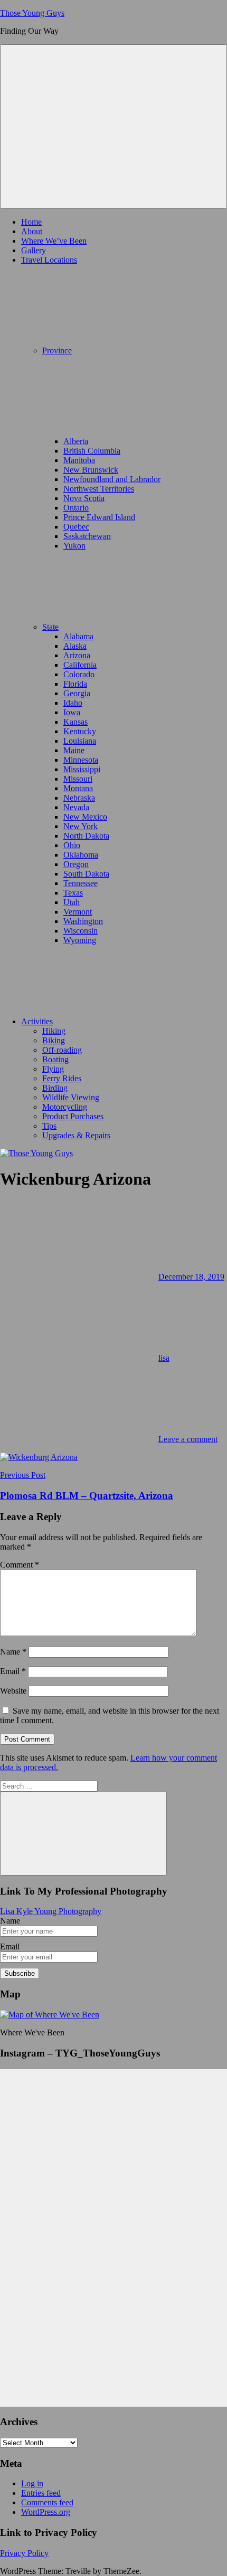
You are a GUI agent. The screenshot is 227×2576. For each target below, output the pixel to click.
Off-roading (62, 1050)
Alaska (75, 646)
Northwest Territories (99, 489)
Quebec (76, 527)
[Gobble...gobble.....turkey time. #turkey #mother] (113, 2241)
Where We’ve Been (54, 241)
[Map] (50, 2015)
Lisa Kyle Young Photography (51, 1911)
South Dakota (86, 874)
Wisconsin (81, 931)
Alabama (78, 636)
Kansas (75, 722)
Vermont (78, 912)
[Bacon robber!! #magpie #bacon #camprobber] (113, 2371)
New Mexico (85, 817)
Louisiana (80, 741)
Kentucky (80, 731)
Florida (75, 684)
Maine (74, 750)
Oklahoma (81, 855)
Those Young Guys (32, 13)
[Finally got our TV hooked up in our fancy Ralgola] (113, 2090)
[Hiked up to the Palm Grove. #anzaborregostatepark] (113, 2347)
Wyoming (80, 940)
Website (13, 1691)
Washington (83, 921)
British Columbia (92, 451)
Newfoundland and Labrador (112, 479)
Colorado (79, 674)
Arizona (77, 655)
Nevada (76, 807)
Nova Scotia (84, 498)
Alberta (76, 441)
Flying (53, 1069)
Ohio (72, 845)
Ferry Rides (62, 1078)
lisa (164, 1358)
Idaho (73, 703)
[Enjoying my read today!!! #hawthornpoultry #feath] (113, 2270)
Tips (49, 1126)
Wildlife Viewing (71, 1097)
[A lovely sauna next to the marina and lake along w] (113, 2308)
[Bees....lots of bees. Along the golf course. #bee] (113, 2173)
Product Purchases (73, 1116)
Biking (54, 1040)
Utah (72, 902)
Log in (32, 2483)
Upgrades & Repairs (76, 1135)
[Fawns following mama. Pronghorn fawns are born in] (113, 2124)
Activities (37, 1021)
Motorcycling (65, 1107)
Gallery (34, 250)
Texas (73, 893)
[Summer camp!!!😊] (113, 2153)
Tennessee (81, 883)
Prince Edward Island (99, 517)
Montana (78, 788)
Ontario (76, 508)
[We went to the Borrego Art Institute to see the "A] (113, 2400)
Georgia (77, 693)
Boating (55, 1059)
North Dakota (86, 836)
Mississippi (82, 769)
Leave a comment (188, 1439)
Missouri (78, 779)
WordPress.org (46, 2512)
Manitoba (79, 460)
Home (31, 222)
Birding (55, 1088)
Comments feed (47, 2502)
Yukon (74, 546)
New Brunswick (91, 470)
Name (13, 1652)
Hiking (54, 1031)
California (80, 665)
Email (13, 1671)
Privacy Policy (24, 2553)
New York (81, 826)
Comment (20, 1565)
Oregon (76, 864)
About (32, 231)
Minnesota (81, 760)
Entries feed (41, 2493)
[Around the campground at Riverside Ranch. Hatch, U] (113, 2207)
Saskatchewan (87, 536)
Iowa (72, 712)
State (50, 627)
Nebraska (79, 798)
